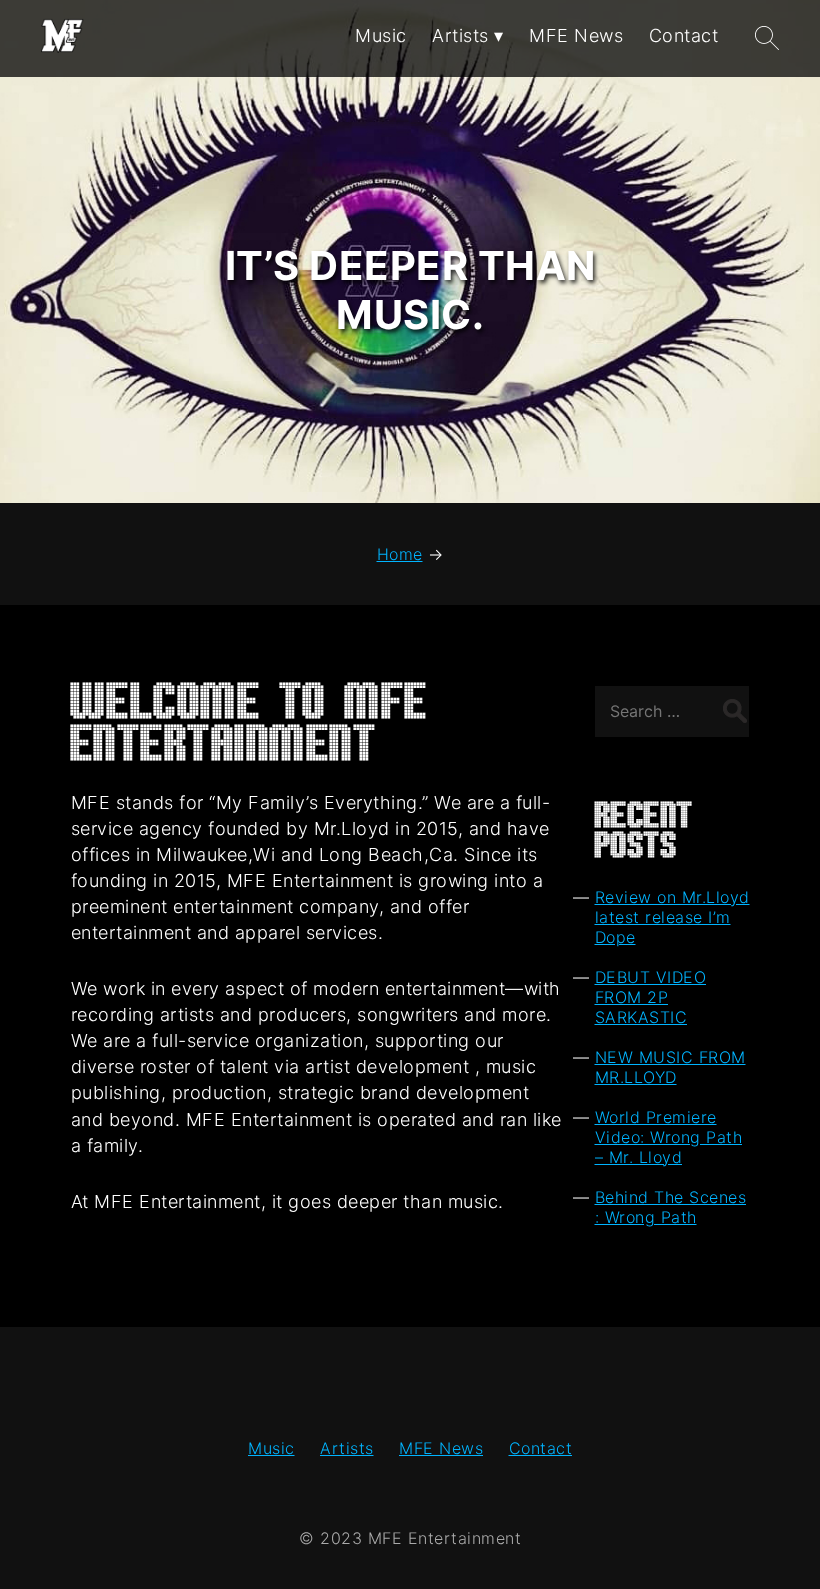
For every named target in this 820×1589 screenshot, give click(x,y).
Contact (541, 1448)
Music (271, 1448)
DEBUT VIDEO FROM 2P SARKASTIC (651, 997)
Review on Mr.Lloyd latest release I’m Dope (672, 917)
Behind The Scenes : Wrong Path (671, 1207)
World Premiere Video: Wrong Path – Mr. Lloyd (669, 1137)
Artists (347, 1448)
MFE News (441, 1448)
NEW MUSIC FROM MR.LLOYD (670, 1067)
